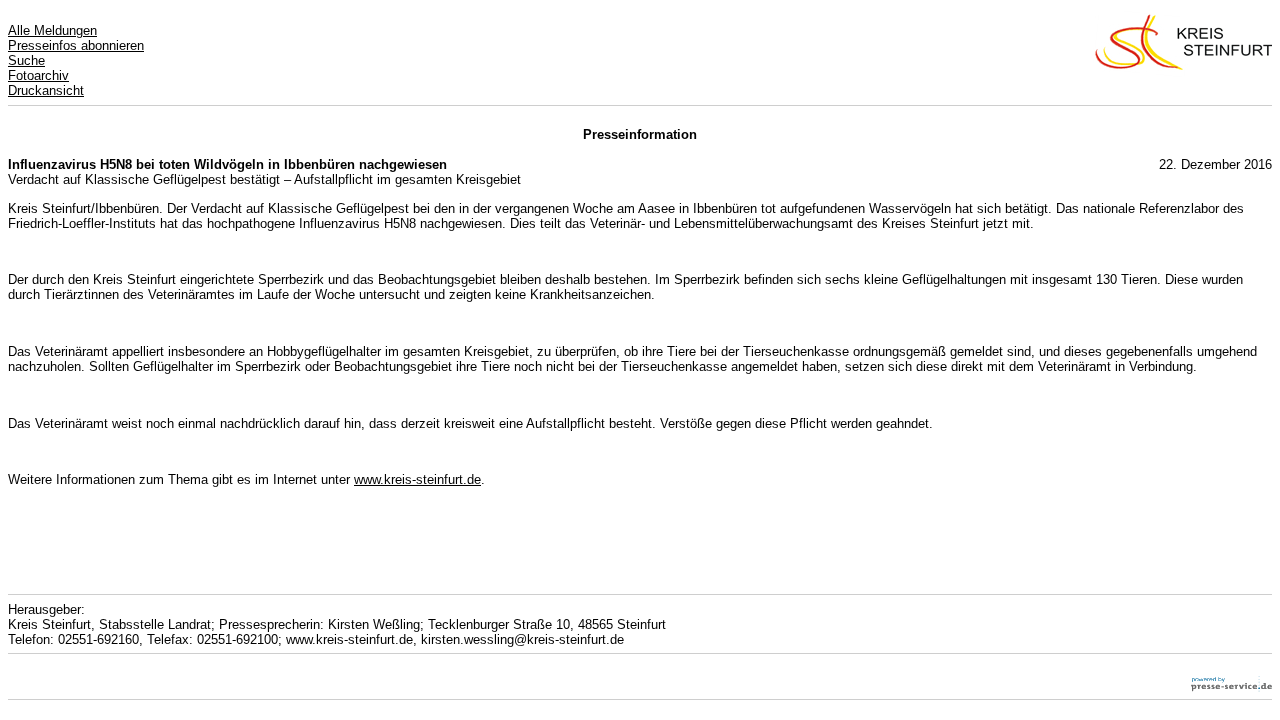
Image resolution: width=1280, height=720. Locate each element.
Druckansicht (46, 90)
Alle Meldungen (52, 30)
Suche (26, 60)
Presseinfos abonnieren (76, 45)
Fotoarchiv (38, 75)
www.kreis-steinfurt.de (417, 479)
